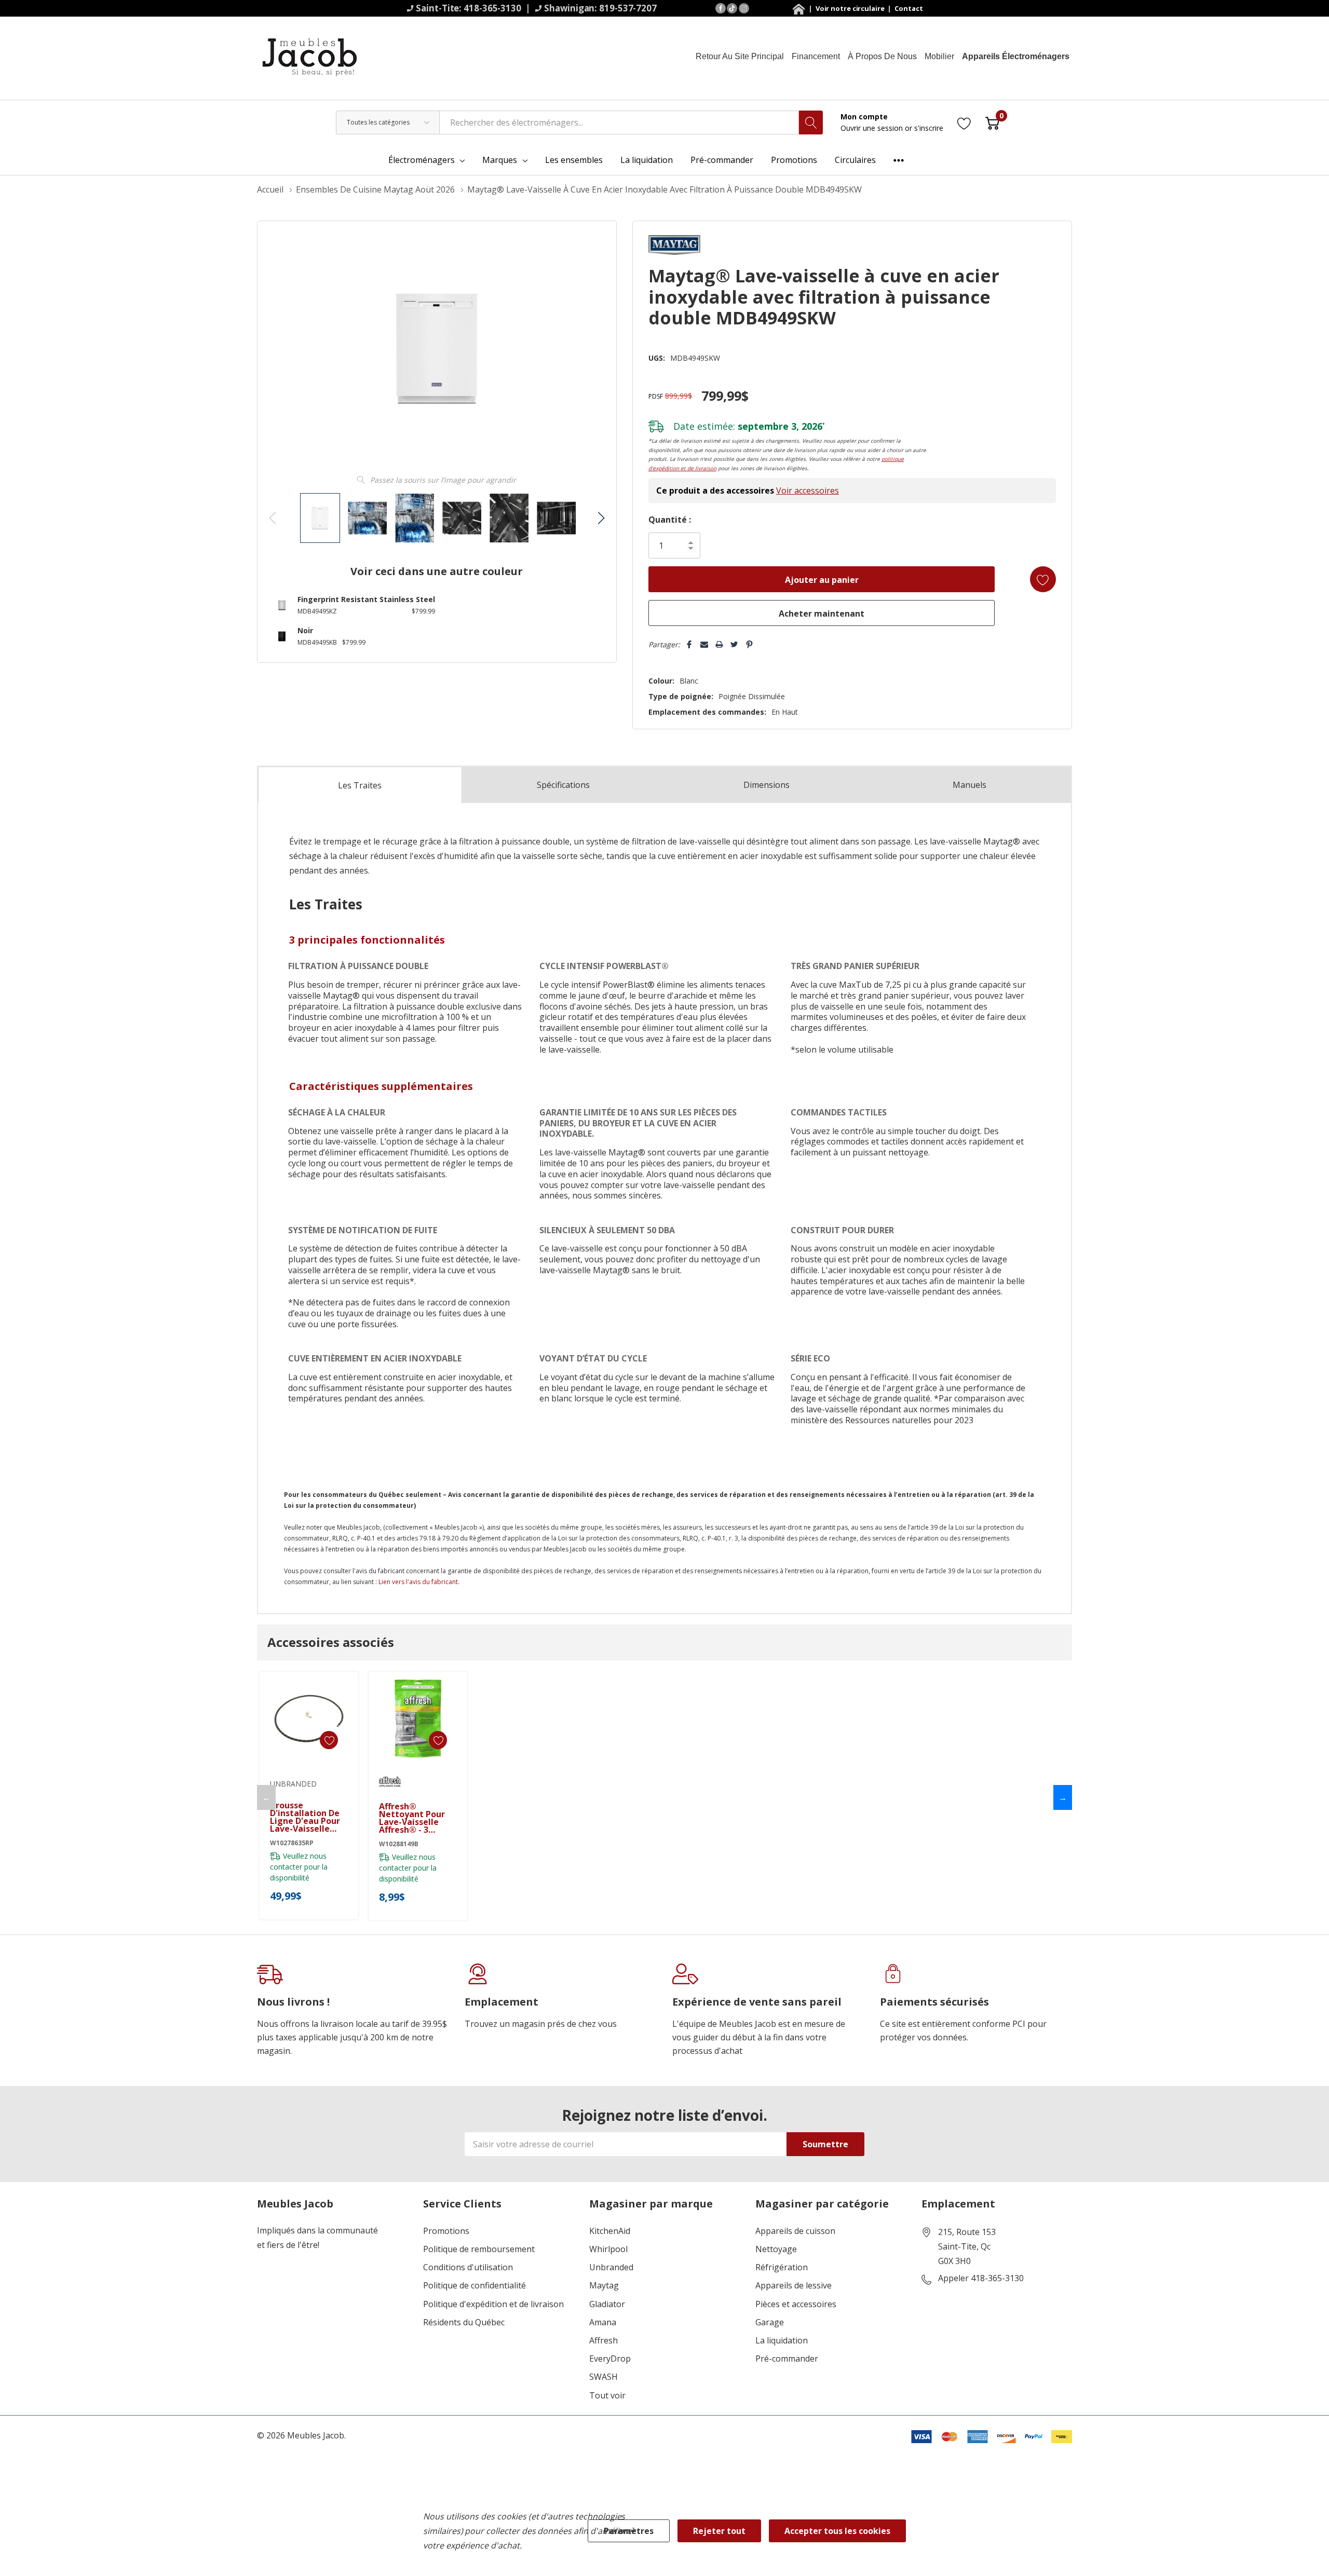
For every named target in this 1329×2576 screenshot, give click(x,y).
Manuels (969, 785)
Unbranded (611, 2267)
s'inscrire (929, 128)
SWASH (604, 2377)
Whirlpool (608, 2249)
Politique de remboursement (479, 2249)
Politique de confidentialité (474, 2286)
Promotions (446, 2231)
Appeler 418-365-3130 (981, 2279)
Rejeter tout (719, 2531)
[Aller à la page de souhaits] (964, 122)
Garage (770, 2322)
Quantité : (670, 520)
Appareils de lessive (794, 2286)
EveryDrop (610, 2359)
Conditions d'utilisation (468, 2267)
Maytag (604, 2286)
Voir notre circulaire (851, 8)
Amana (603, 2322)
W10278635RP (292, 1843)
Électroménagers (422, 160)
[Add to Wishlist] (1043, 579)
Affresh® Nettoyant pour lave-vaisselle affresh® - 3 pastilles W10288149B (412, 1818)
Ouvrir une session (873, 128)
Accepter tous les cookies (837, 2531)
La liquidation (782, 2341)
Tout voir (607, 2396)
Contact (908, 8)
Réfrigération (782, 2267)
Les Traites (360, 785)
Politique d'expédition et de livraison (493, 2304)
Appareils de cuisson (795, 2231)
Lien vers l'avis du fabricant (418, 1582)
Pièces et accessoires (796, 2304)
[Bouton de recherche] (811, 122)
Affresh (604, 2341)
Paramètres (629, 2531)
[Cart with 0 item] (992, 122)
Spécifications (563, 785)
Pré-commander (787, 2359)
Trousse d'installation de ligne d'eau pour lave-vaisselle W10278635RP (305, 1817)
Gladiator (607, 2304)
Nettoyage (776, 2249)
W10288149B (399, 1844)
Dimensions (767, 785)
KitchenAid (610, 2231)
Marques (500, 160)
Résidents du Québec (464, 2322)
